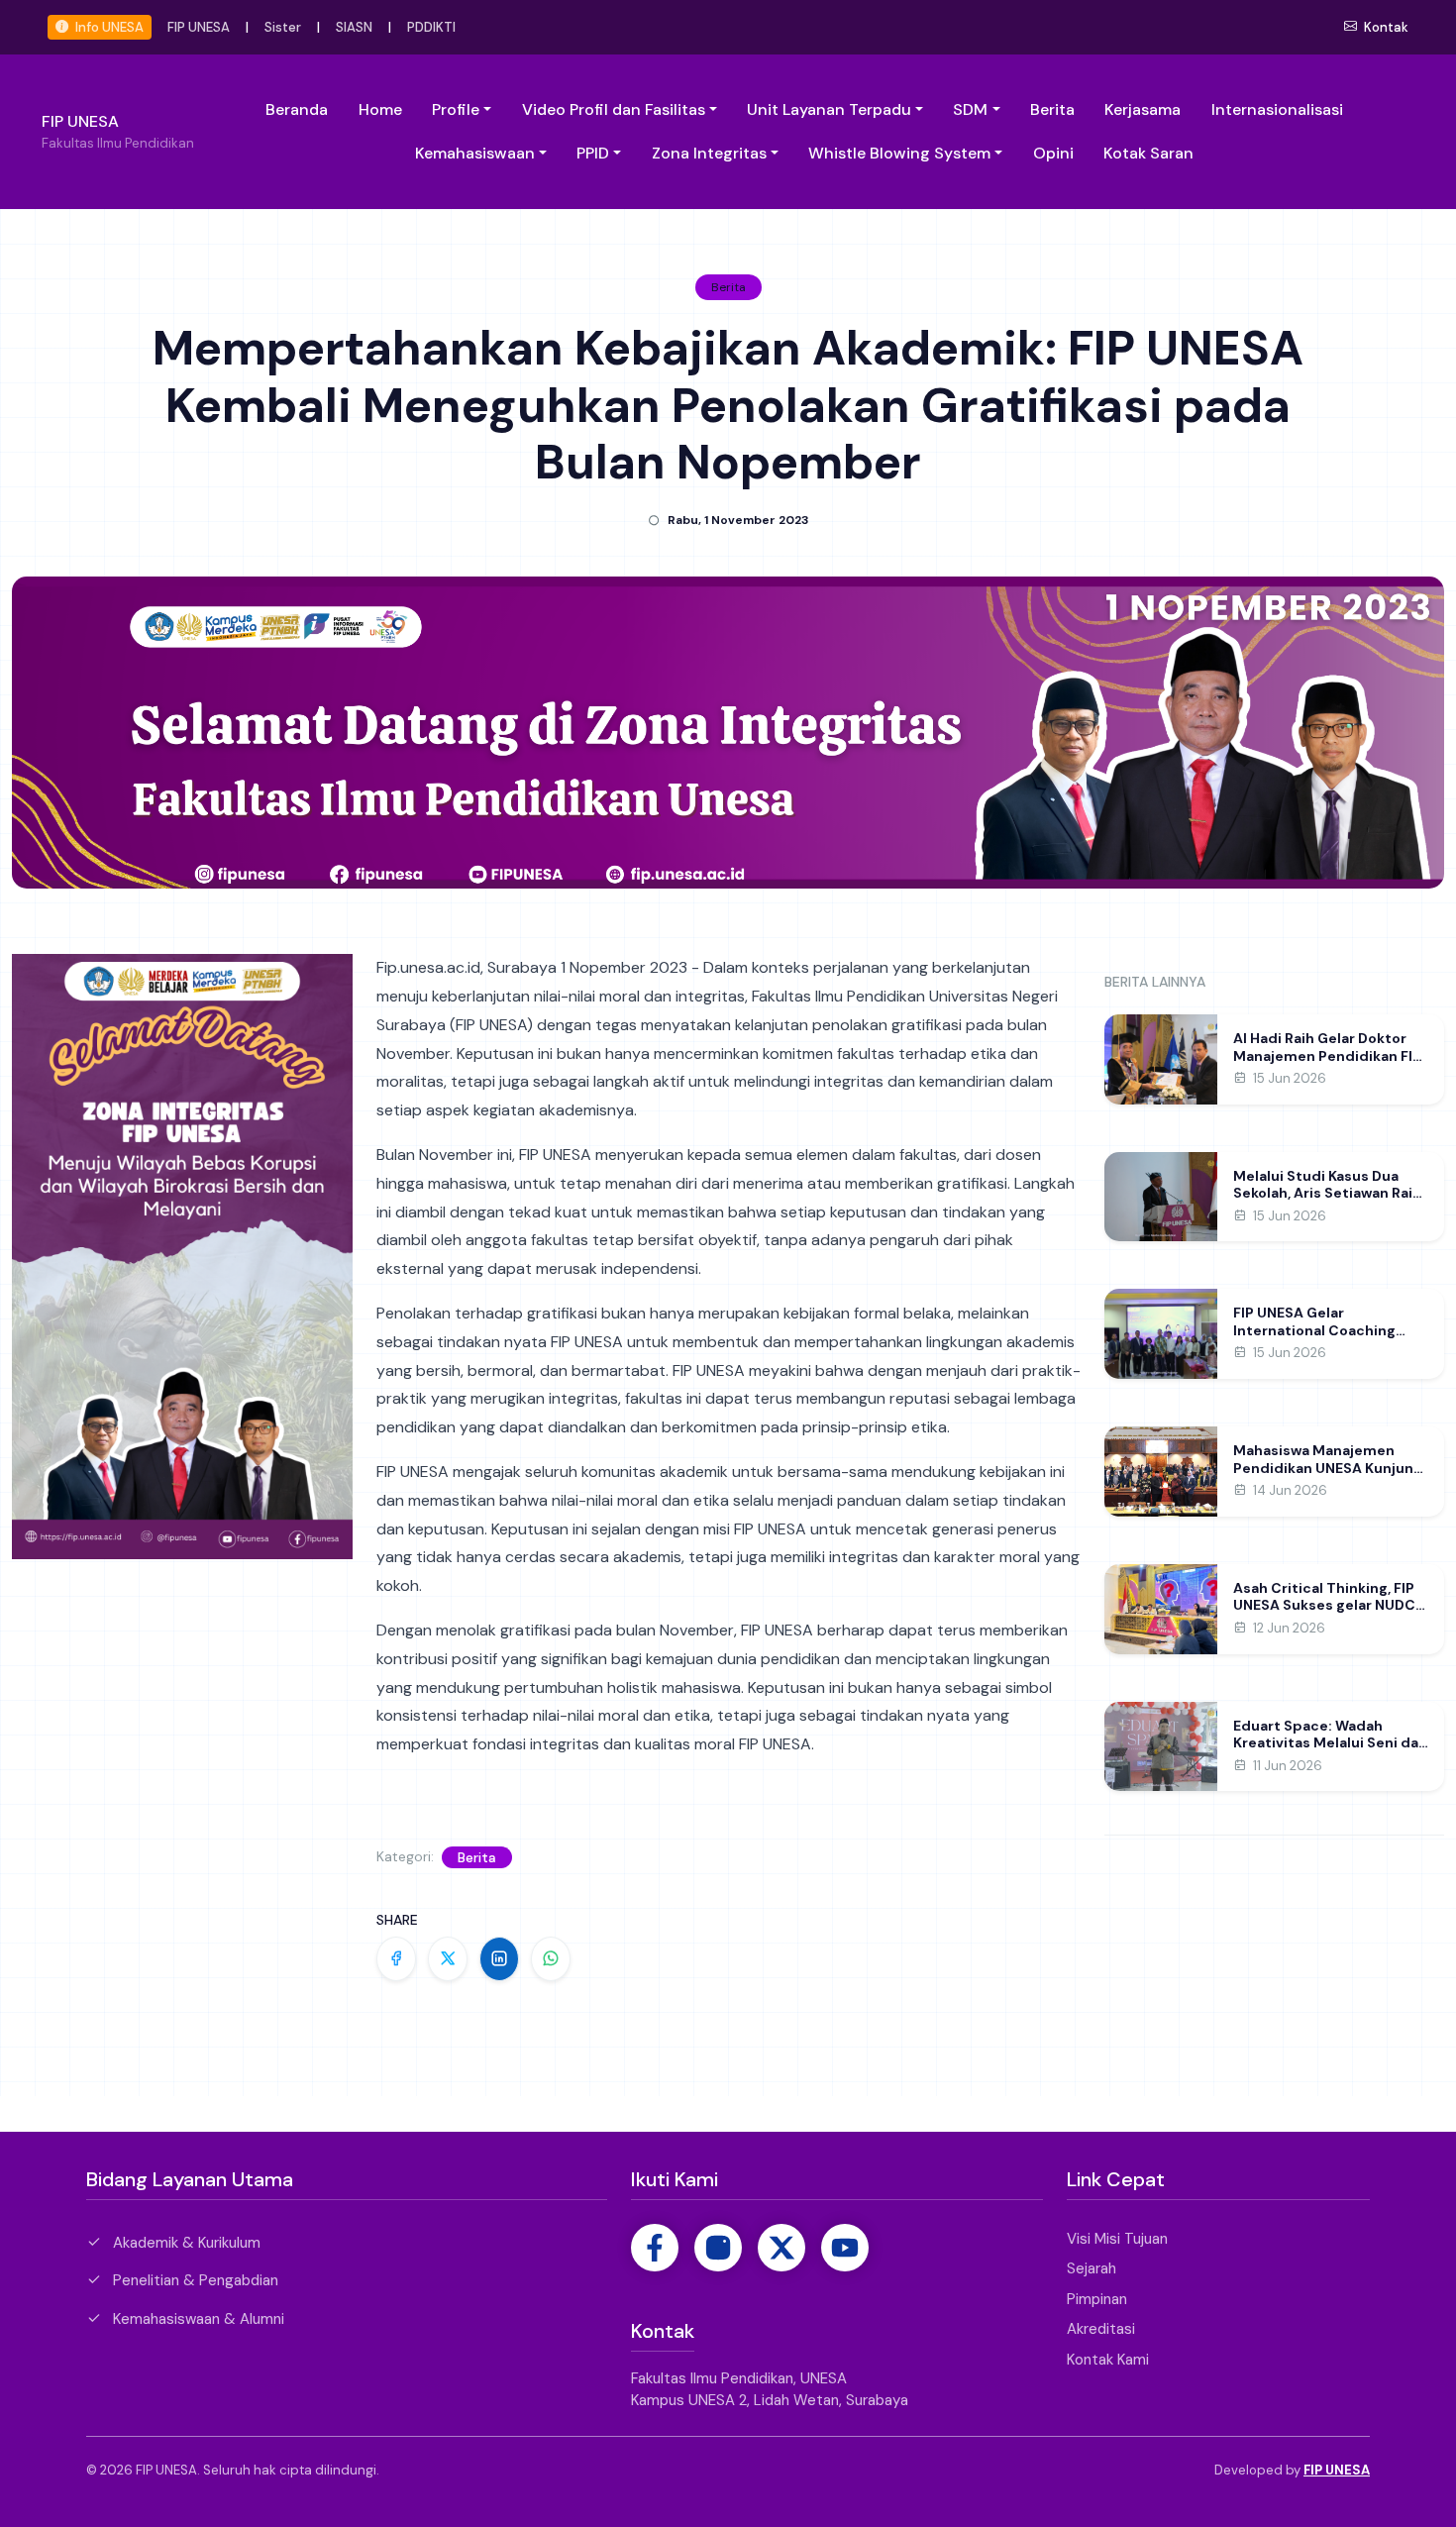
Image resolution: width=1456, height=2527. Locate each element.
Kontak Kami (1108, 2360)
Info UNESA (108, 27)
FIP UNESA (199, 27)
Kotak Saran (1148, 153)
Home (380, 109)
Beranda (297, 109)
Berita (1052, 109)
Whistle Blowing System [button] (899, 153)
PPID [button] (593, 153)
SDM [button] (970, 109)
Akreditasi (1101, 2329)
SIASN (354, 27)
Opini (1053, 153)
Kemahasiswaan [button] (475, 153)
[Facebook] (655, 2248)
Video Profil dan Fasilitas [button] (614, 109)
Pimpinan (1097, 2299)
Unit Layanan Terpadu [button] (829, 109)
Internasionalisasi (1277, 109)
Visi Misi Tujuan (1117, 2239)
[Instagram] (718, 2248)
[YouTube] (845, 2248)
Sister (283, 27)
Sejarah (1092, 2268)
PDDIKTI (431, 27)
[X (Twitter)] (781, 2248)
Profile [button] (456, 109)
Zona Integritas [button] (709, 153)
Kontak (1385, 27)
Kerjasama (1143, 109)
